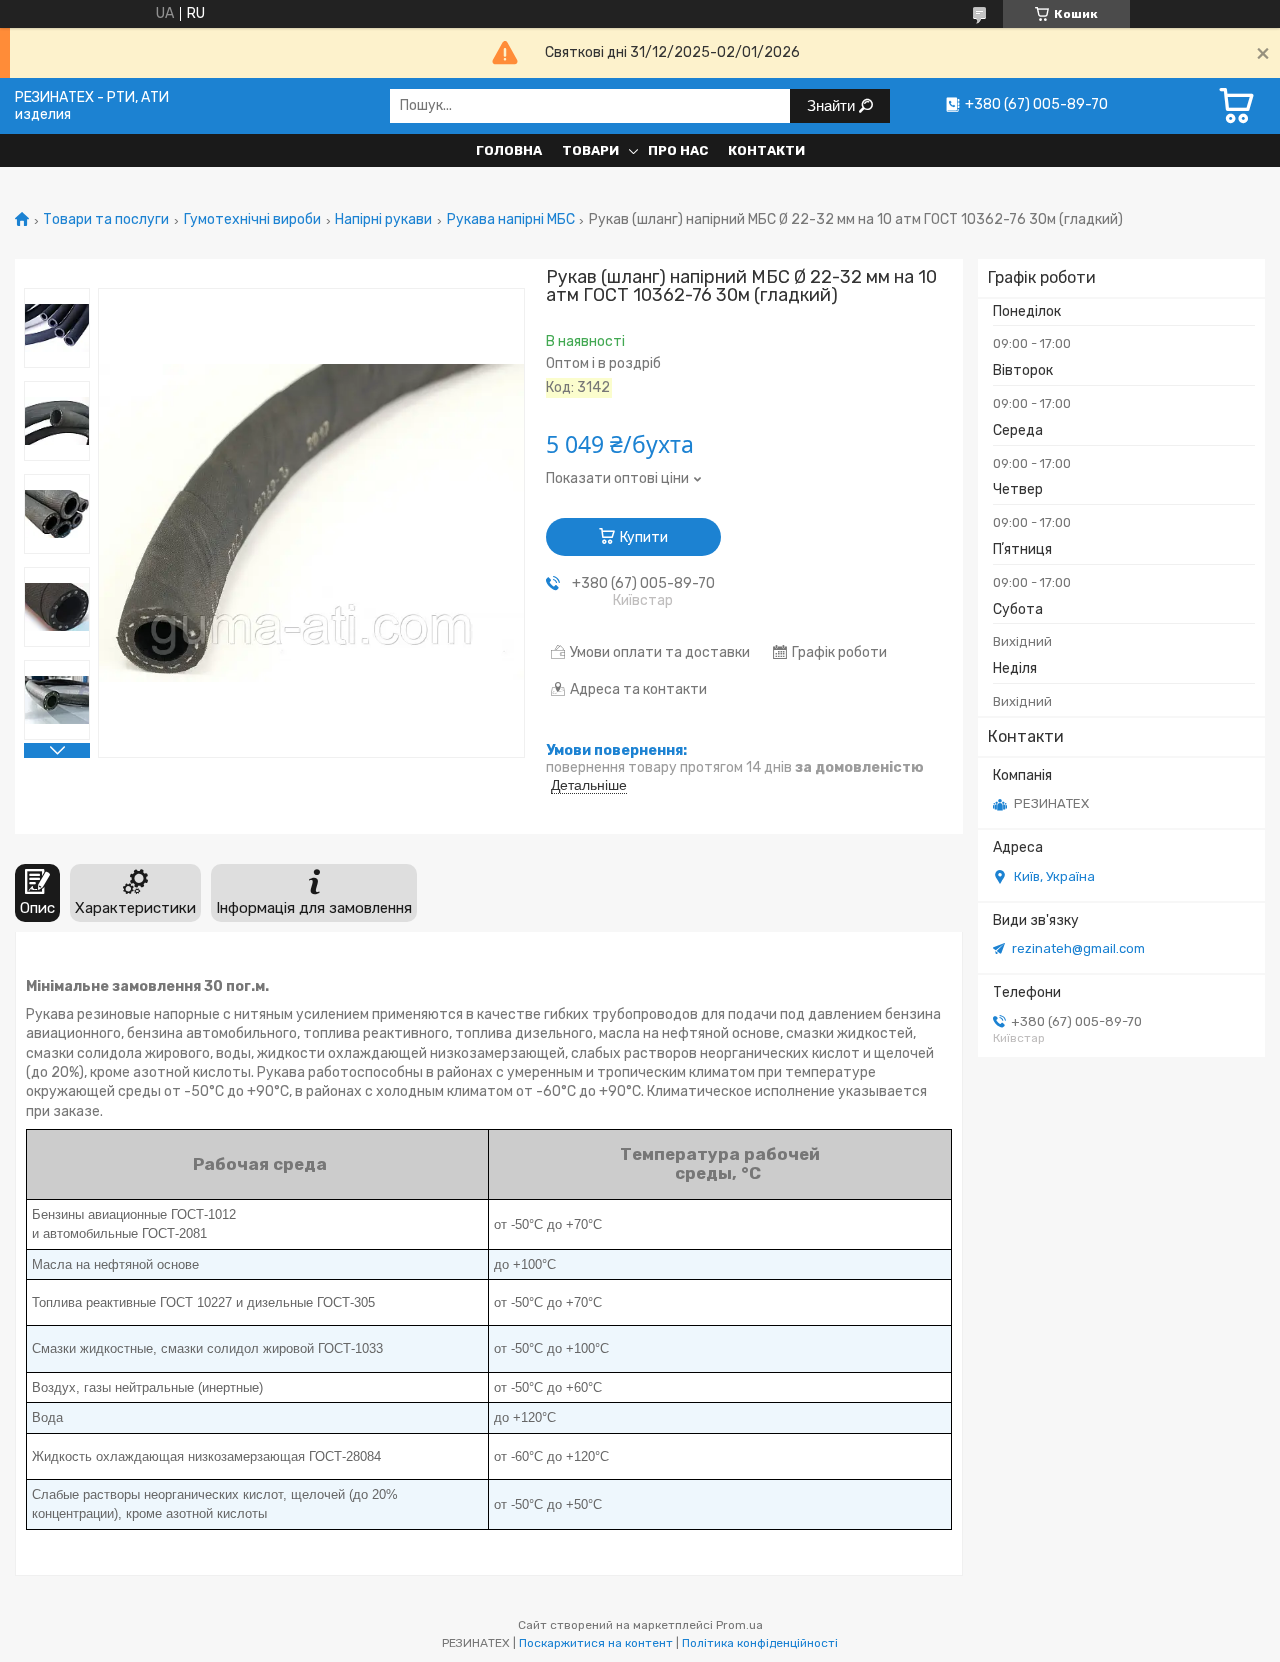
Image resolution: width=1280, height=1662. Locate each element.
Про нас (678, 150)
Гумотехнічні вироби (252, 220)
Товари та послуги (106, 220)
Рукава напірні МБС (511, 220)
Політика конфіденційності (760, 1643)
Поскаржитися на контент (596, 1643)
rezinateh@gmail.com (1078, 948)
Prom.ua (739, 1625)
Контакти (766, 150)
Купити (644, 537)
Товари (590, 150)
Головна (509, 150)
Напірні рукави (383, 220)
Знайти (833, 105)
